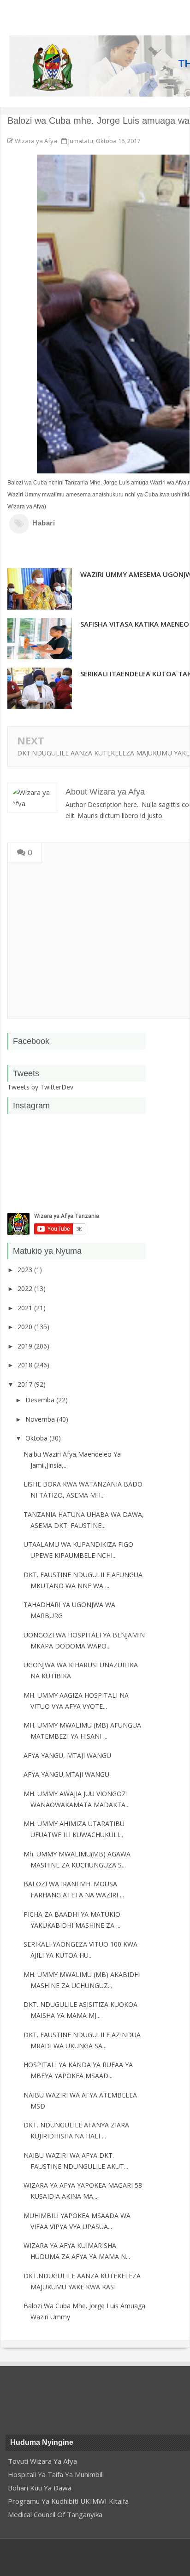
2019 (26, 1346)
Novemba (41, 1419)
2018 (26, 1365)
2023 (26, 1270)
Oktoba (37, 1438)
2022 (26, 1288)
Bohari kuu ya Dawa (40, 2488)
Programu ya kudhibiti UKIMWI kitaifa (68, 2501)
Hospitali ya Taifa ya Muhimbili (56, 2474)
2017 (26, 1384)
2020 (26, 1327)
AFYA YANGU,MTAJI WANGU (66, 1774)
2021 (26, 1308)
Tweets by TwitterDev (40, 1087)
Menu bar (29, 12)
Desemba (41, 1400)
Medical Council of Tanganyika (55, 2514)
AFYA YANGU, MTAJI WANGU (67, 1755)
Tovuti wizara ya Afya (42, 2461)
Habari (44, 523)
